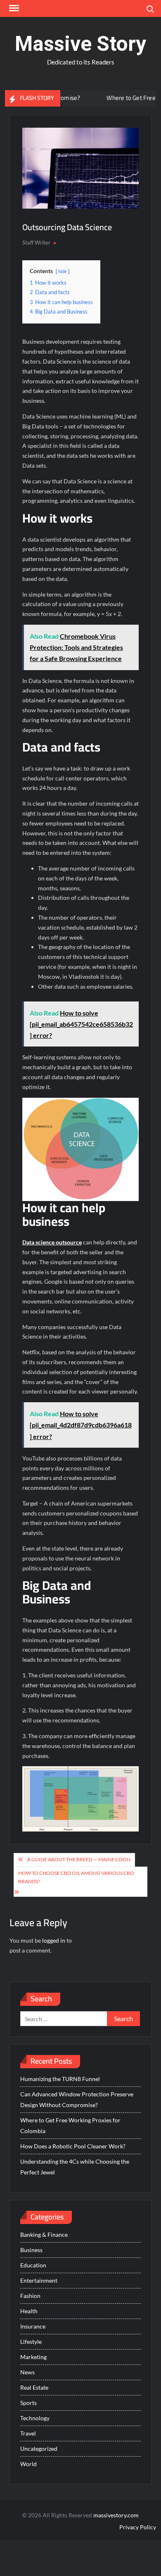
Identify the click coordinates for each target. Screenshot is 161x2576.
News (27, 2372)
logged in (54, 1940)
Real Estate (34, 2387)
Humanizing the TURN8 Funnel (60, 2079)
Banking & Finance (44, 2235)
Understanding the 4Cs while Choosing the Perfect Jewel (75, 2167)
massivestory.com (116, 2515)
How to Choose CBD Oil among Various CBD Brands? (76, 1877)
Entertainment (39, 2280)
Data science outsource (52, 1242)
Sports (28, 2403)
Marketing (33, 2357)
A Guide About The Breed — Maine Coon (79, 1859)
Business (31, 2250)
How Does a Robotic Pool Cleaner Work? (73, 2146)
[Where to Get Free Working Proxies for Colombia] (79, 98)
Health (29, 2311)
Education (33, 2265)
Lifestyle (31, 2342)
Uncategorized (39, 2449)
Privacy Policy (138, 2527)
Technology (35, 2418)
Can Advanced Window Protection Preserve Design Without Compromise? (77, 2099)
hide (63, 271)
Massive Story (80, 44)
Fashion (30, 2296)
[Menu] (13, 8)
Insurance (33, 2326)
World (28, 2464)
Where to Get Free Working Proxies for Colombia (70, 2125)
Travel (28, 2433)
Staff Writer (36, 243)
